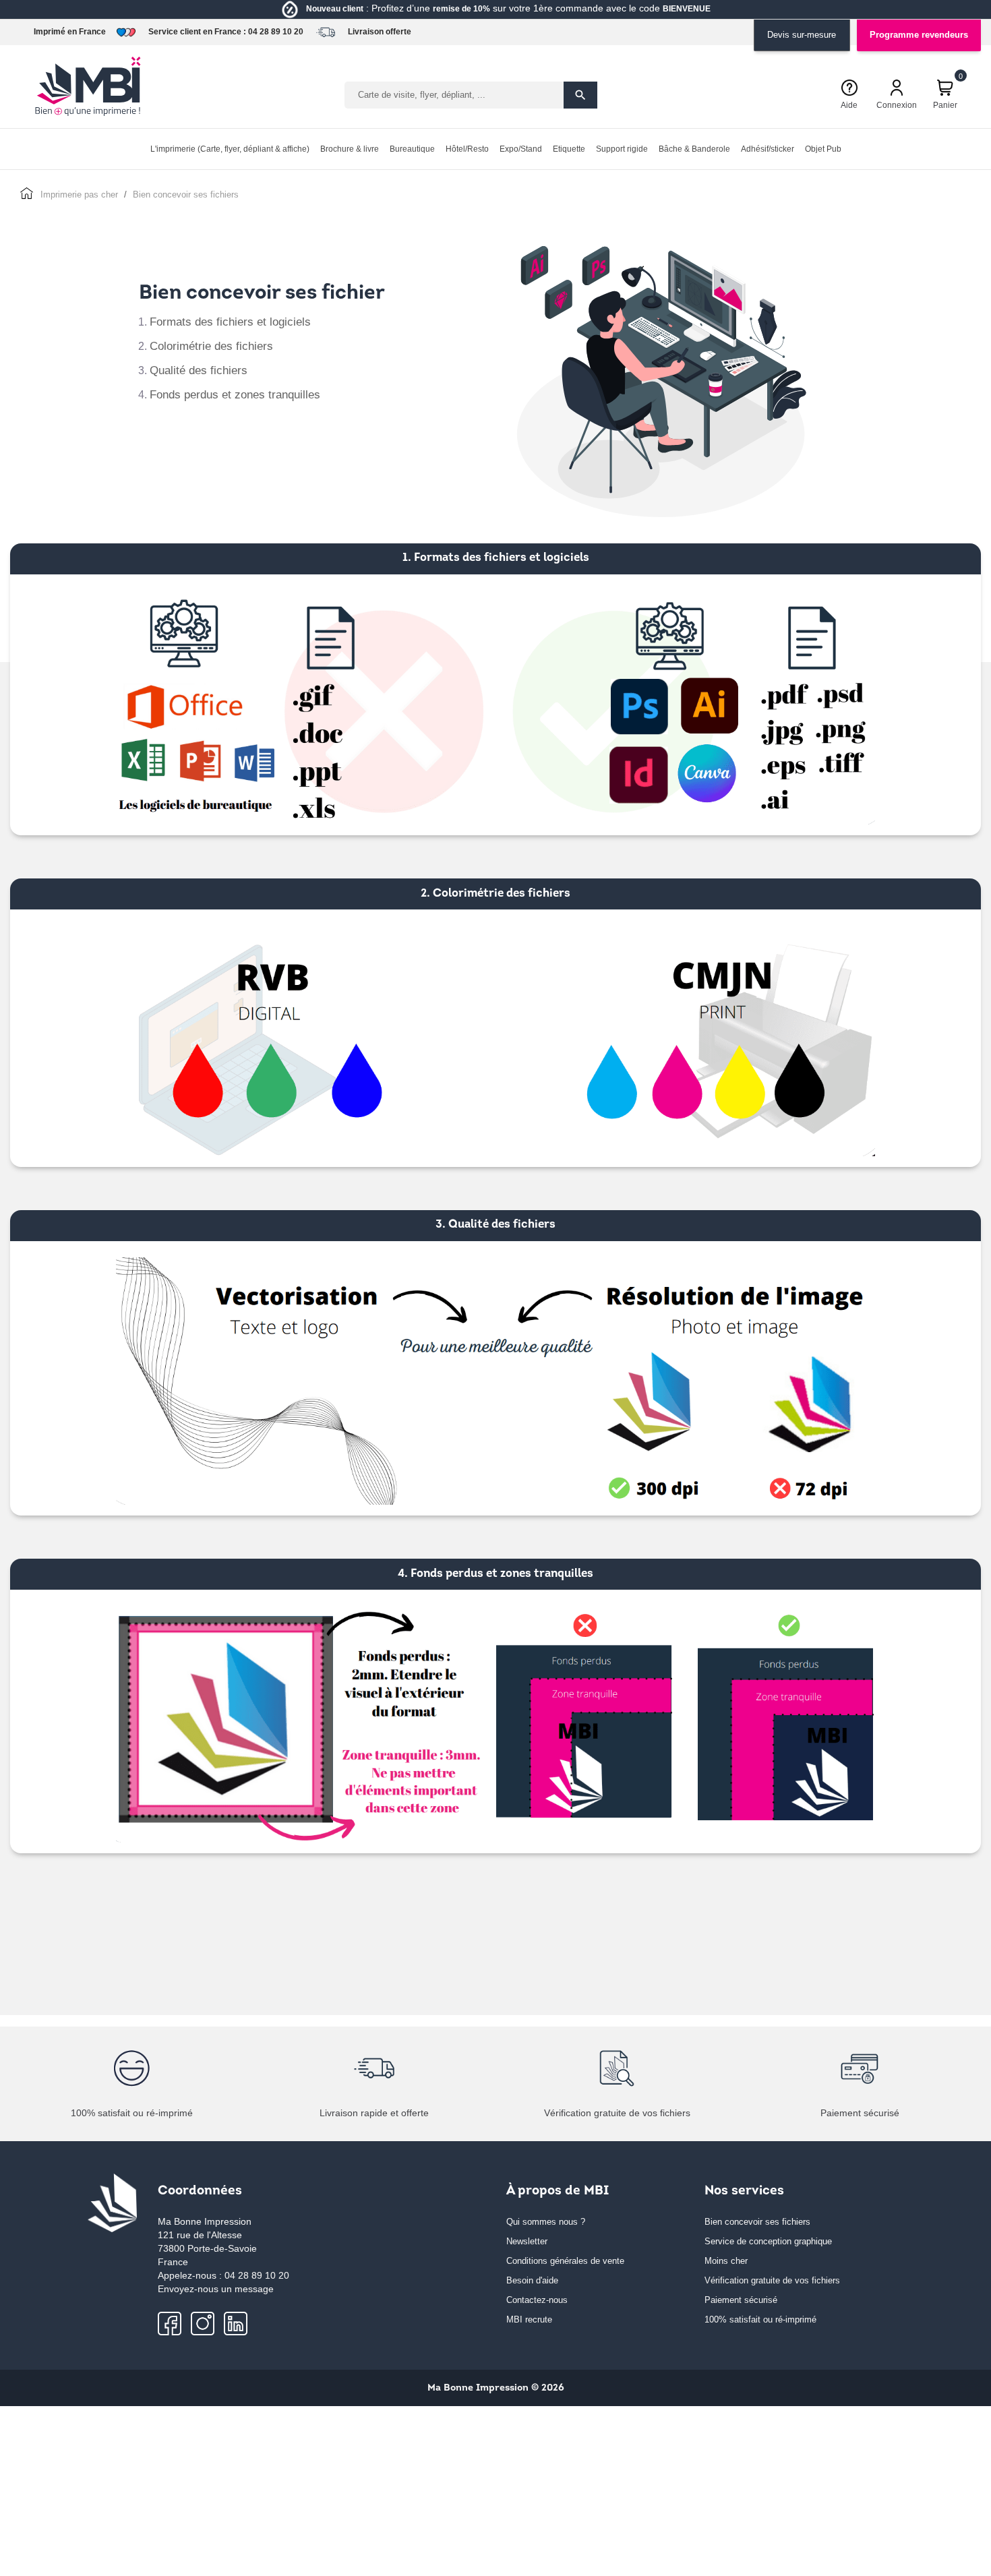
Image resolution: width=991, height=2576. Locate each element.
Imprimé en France (70, 32)
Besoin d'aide (532, 2280)
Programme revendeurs (919, 35)
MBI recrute (529, 2319)
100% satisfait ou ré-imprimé (760, 2319)
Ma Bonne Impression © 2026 (496, 2388)
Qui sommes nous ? (546, 2222)
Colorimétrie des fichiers (211, 346)
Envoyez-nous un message (216, 2289)
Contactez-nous (537, 2300)
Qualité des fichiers (199, 370)
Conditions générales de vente (565, 2261)
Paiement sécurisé (741, 2300)
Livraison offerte (380, 32)
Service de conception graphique (768, 2241)
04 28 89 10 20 (276, 32)
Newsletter (527, 2241)
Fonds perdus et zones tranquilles (235, 395)
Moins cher (726, 2261)
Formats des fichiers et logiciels (230, 322)
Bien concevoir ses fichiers (757, 2222)
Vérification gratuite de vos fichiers (772, 2280)
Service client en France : (197, 32)
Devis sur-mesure (802, 35)
